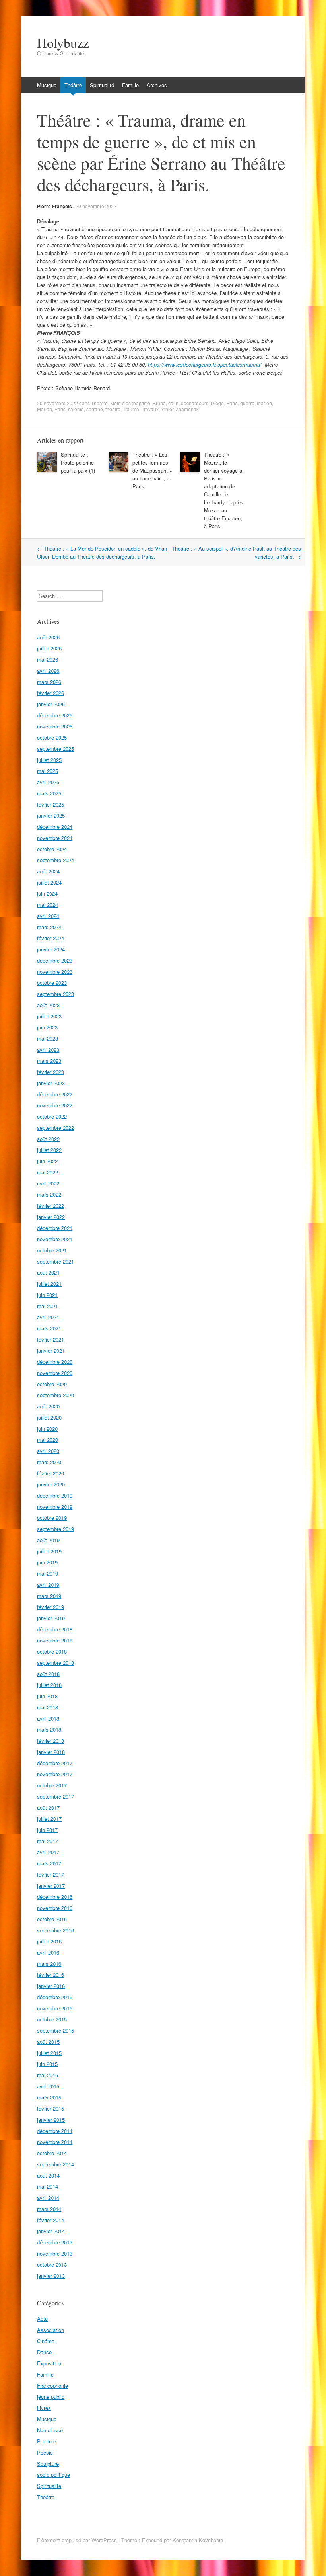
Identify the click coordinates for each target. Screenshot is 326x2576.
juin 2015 (47, 2064)
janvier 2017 (51, 1886)
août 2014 (48, 2175)
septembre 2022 (55, 1128)
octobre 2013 (52, 2264)
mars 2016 (49, 1964)
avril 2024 (48, 916)
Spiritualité (102, 85)
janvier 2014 (51, 2231)
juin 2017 (47, 1830)
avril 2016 (48, 1952)
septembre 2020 (55, 1395)
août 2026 (48, 637)
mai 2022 (48, 1172)
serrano (95, 409)
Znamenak (187, 409)
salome (76, 409)
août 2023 (48, 1005)
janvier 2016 (51, 1986)
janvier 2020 (51, 1484)
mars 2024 (49, 927)
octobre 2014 (52, 2153)
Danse (44, 2352)
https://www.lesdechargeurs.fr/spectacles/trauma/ (205, 364)
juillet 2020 (49, 1417)
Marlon (45, 409)
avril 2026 (48, 671)
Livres (44, 2408)
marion (264, 403)
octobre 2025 (52, 737)
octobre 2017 (52, 1785)
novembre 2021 (55, 1239)
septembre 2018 (55, 1663)
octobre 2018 (52, 1651)
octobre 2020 (52, 1384)
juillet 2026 (49, 648)
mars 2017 (49, 1863)
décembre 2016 (55, 1897)
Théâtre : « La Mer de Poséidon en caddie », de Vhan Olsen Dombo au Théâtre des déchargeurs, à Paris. (102, 552)
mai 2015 (48, 2075)
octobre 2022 (52, 1116)
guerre (247, 403)
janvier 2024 (51, 949)
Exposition (49, 2363)
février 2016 (50, 1975)
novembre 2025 (55, 726)
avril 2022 (48, 1183)
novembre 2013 (55, 2253)
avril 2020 (48, 1451)
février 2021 (50, 1339)
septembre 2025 (55, 749)
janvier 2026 (51, 704)
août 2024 (48, 871)
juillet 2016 (49, 1941)
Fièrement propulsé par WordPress (77, 2540)
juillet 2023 (49, 1016)
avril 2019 (48, 1585)
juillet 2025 (49, 760)
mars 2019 (49, 1596)
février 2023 (50, 1072)
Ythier (167, 409)
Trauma (131, 409)
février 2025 (50, 804)
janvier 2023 (51, 1083)
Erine (232, 403)
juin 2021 (47, 1295)
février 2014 (50, 2220)
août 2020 (48, 1406)
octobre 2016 (52, 1919)
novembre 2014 (55, 2142)
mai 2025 (48, 771)
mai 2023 (48, 1038)
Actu (42, 2319)
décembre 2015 (55, 1997)
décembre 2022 (55, 1094)
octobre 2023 (52, 983)
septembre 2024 (55, 860)
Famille (130, 85)
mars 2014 (49, 2209)
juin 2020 (47, 1429)
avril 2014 (48, 2198)
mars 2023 (49, 1061)
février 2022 (50, 1206)
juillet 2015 (49, 2053)
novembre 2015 (55, 2008)
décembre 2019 (55, 1495)
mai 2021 (48, 1306)
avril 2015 (48, 2086)
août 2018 (48, 1674)
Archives (157, 85)
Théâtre (73, 85)
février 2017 (50, 1874)
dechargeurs (195, 403)
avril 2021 (48, 1317)
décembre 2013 (55, 2242)
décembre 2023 (55, 960)
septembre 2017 (55, 1796)
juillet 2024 (49, 882)
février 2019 (50, 1607)
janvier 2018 (51, 1752)
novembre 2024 (55, 838)
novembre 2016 (55, 1908)
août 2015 (48, 2042)
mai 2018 (48, 1707)
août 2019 (48, 1540)
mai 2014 (48, 2186)
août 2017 (48, 1807)
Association (50, 2330)
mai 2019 (48, 1573)
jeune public (51, 2397)
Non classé (50, 2430)
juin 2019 (47, 1562)
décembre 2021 (55, 1228)
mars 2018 (49, 1729)
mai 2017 (48, 1841)
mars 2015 (49, 2097)
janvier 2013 (51, 2276)
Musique (47, 85)
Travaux (150, 409)
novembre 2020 (55, 1373)
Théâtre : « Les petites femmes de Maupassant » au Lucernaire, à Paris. (152, 470)
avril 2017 (48, 1852)
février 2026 (50, 693)
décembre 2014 (55, 2131)
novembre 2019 (55, 1507)
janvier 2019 (51, 1618)
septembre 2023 (55, 994)
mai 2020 (48, 1440)
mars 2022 (49, 1194)
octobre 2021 (52, 1250)
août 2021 (48, 1272)
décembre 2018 (55, 1629)
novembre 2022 (55, 1105)
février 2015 (50, 2108)
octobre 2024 (52, 849)
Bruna (159, 403)
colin (173, 403)
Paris (60, 409)
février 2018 (50, 1741)
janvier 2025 (51, 815)
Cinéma (46, 2341)
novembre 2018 (55, 1640)
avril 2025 (48, 782)
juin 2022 (47, 1161)
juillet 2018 (49, 1685)
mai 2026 (48, 659)
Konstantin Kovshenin (198, 2540)
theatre (113, 409)
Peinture (47, 2441)
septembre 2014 (55, 2164)
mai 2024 (48, 905)
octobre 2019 (52, 1518)
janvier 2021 (51, 1350)
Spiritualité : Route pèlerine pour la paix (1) (78, 462)
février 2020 (50, 1473)
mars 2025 (49, 793)
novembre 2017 (55, 1774)
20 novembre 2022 (96, 206)
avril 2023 (48, 1050)
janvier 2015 (51, 2120)
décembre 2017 (55, 1763)
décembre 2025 (55, 715)
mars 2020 (49, 1462)
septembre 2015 (55, 2030)
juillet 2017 (49, 1819)
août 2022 (48, 1139)
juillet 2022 (49, 1150)
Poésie (45, 2452)
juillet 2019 (49, 1551)
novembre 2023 (55, 972)
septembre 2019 (55, 1529)
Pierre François (54, 206)
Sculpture (48, 2464)
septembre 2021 (55, 1261)
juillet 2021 (49, 1284)
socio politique (53, 2475)
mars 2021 (49, 1328)
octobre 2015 (52, 2019)
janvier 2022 (51, 1217)
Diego (217, 403)
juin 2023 (47, 1027)
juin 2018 (47, 1696)
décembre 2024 (55, 827)
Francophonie (52, 2386)
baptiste (142, 403)
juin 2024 (47, 893)
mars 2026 (49, 682)
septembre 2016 (55, 1930)
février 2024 (50, 938)
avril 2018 (48, 1718)
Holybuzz (63, 43)
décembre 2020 (55, 1362)
